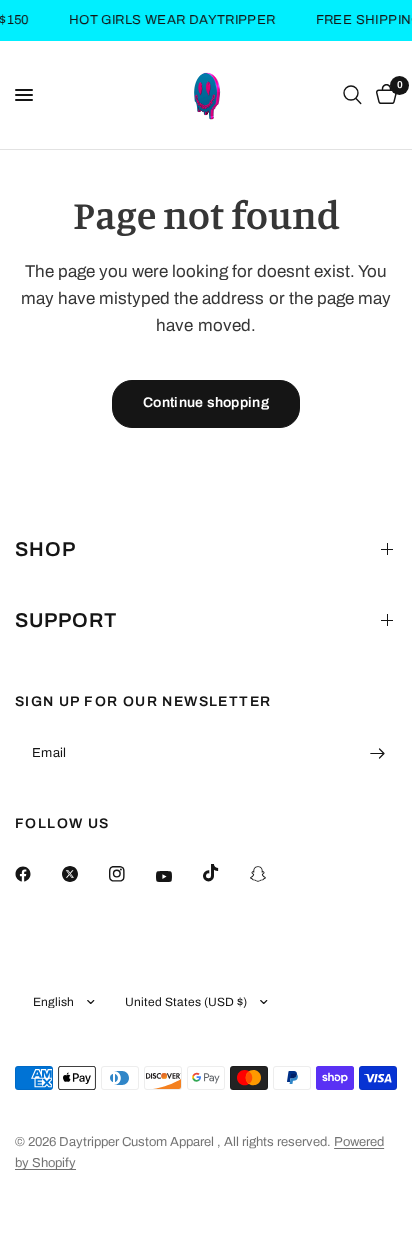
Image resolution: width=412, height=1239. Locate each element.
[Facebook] (37, 874)
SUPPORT (66, 620)
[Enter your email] (377, 753)
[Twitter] (84, 874)
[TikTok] (225, 873)
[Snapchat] (272, 874)
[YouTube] (178, 876)
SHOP (45, 549)
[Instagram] (131, 874)
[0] (383, 95)
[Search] (352, 95)
